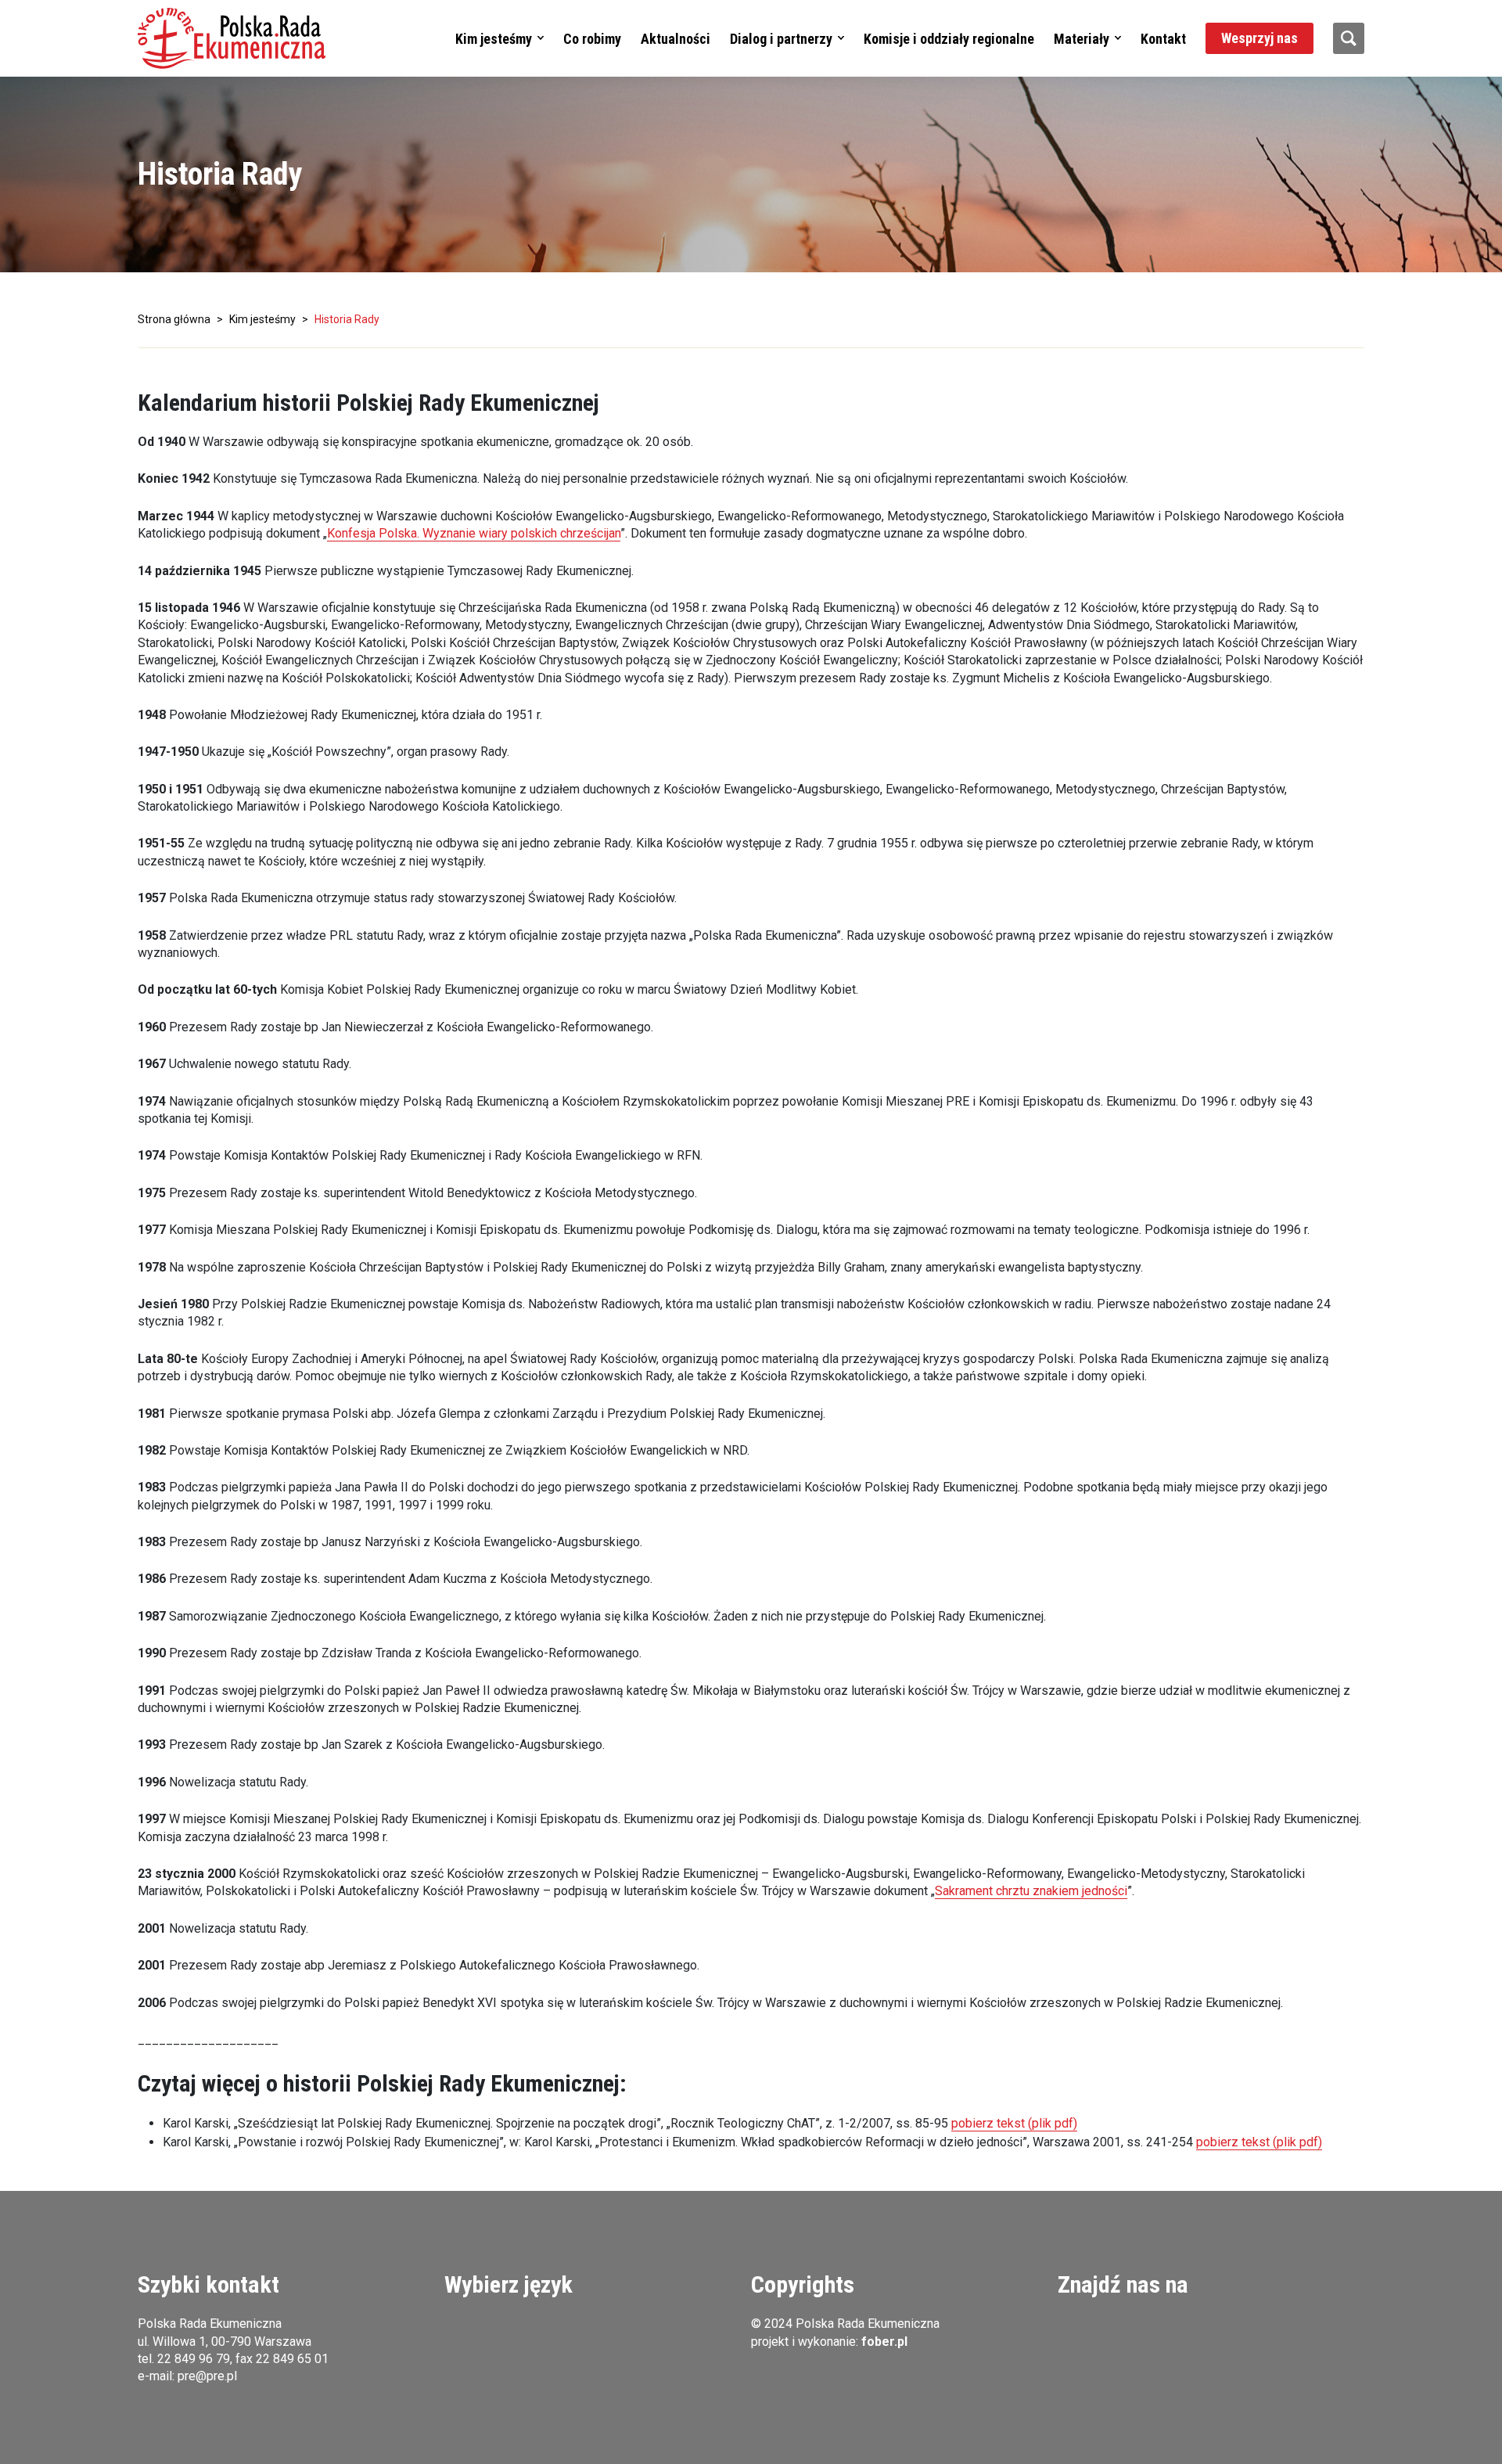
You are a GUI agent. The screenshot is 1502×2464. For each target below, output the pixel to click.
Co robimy (592, 39)
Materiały (1082, 39)
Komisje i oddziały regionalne (949, 39)
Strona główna (174, 319)
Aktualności (676, 39)
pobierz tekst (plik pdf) (1014, 2123)
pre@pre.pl (207, 2376)
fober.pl (884, 2342)
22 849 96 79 (194, 2359)
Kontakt (1163, 39)
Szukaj (1349, 38)
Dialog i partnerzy (781, 39)
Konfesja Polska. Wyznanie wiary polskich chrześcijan (474, 533)
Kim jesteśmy (494, 39)
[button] (232, 38)
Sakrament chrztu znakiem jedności (1031, 1891)
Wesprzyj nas (1259, 38)
